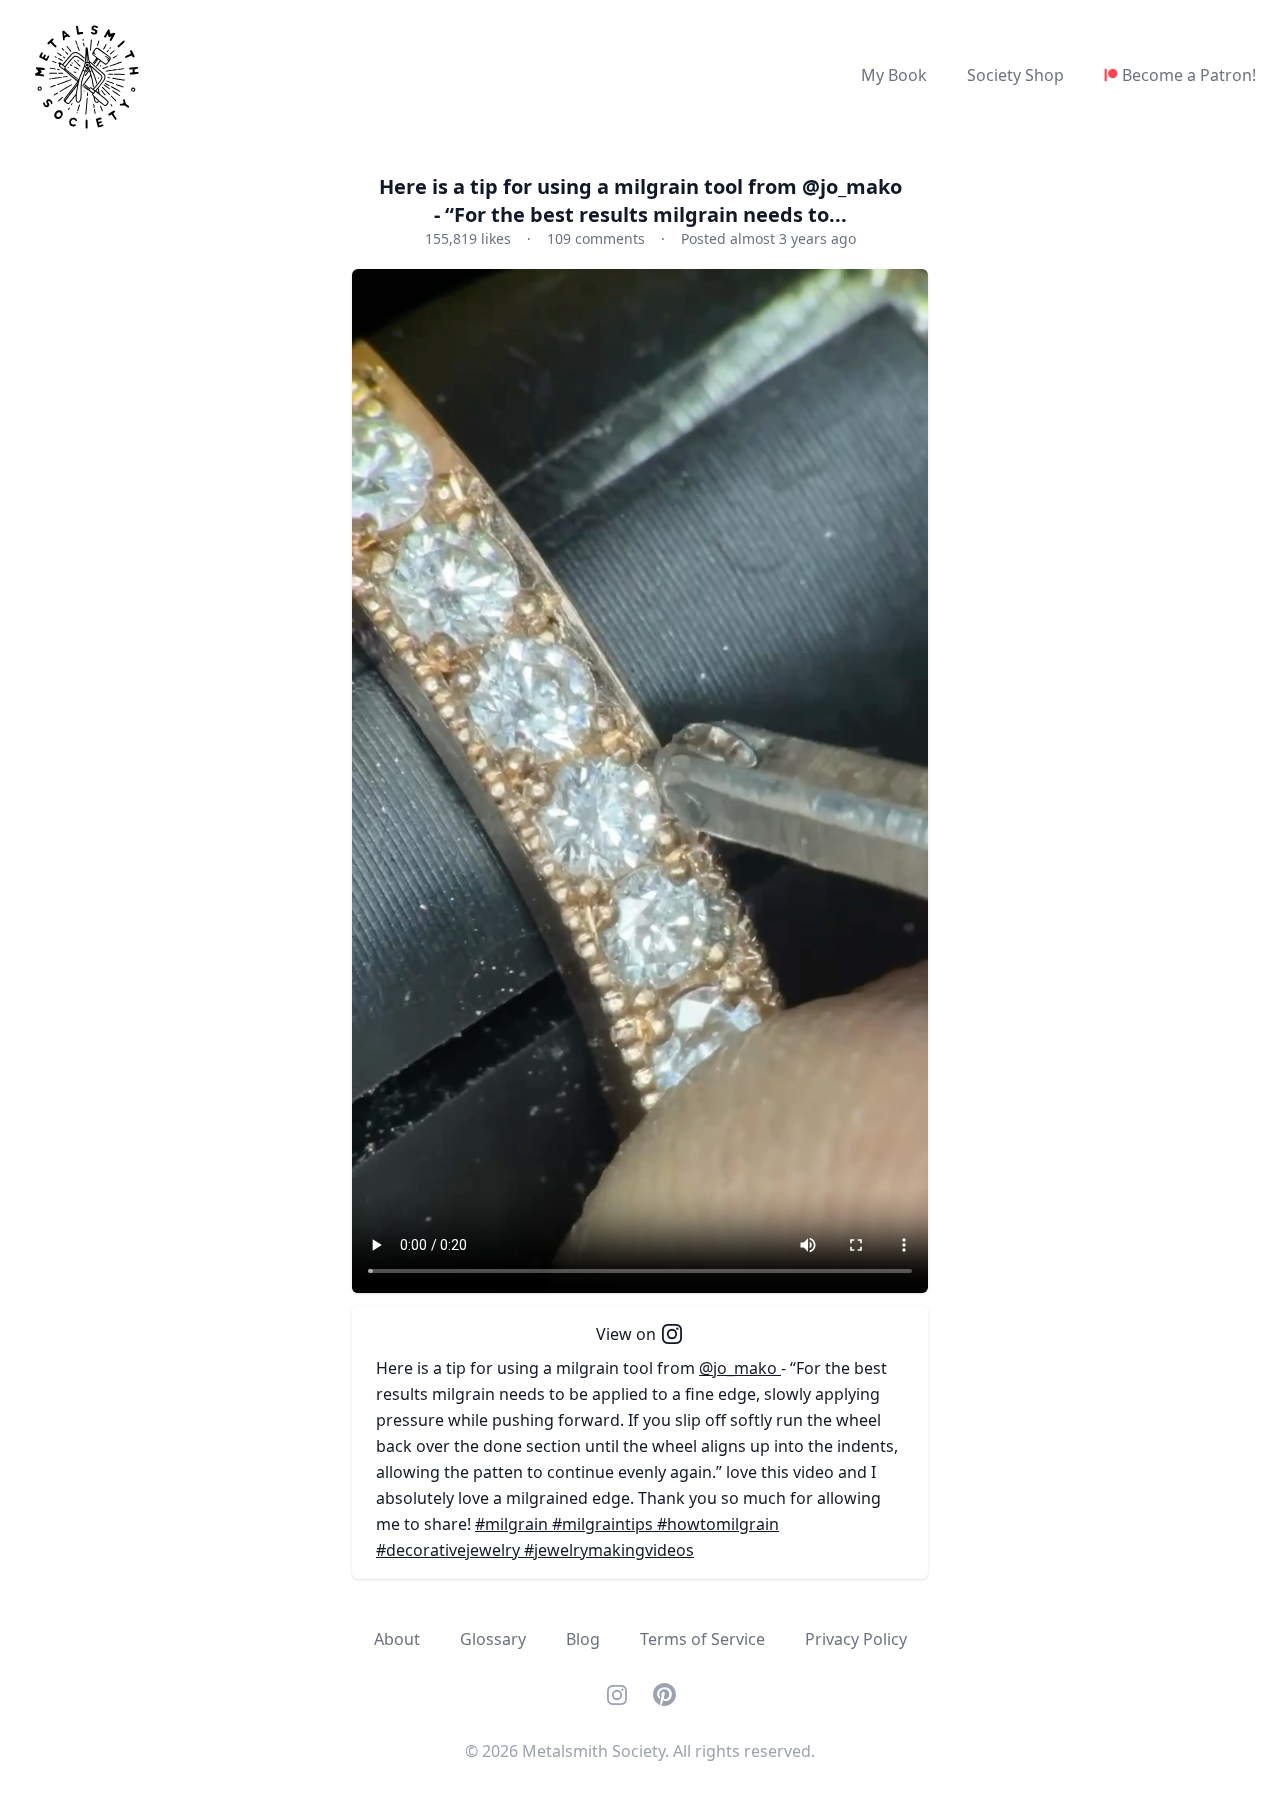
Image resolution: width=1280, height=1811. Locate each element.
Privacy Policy (856, 1639)
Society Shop (1015, 75)
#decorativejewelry (450, 1550)
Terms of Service (702, 1639)
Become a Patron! (1189, 75)
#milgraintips (604, 1524)
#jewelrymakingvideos (609, 1550)
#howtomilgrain (718, 1524)
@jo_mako (740, 1368)
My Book (894, 75)
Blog (583, 1639)
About (397, 1639)
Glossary (493, 1639)
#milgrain (513, 1524)
